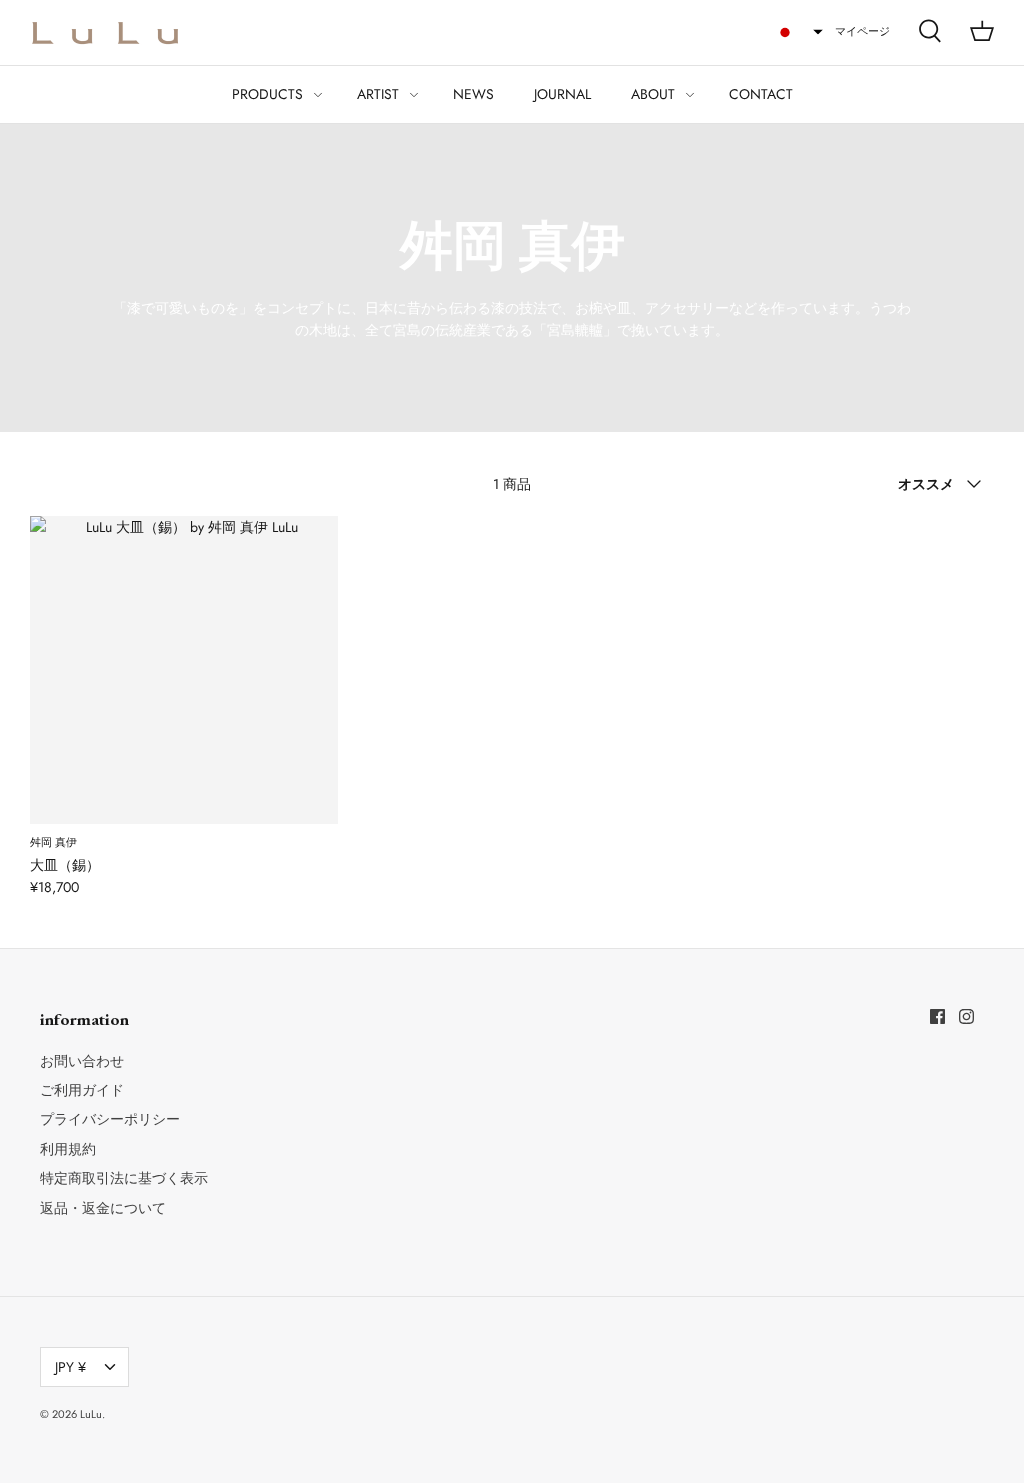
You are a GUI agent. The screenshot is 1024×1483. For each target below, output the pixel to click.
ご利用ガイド (82, 1090)
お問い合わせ (82, 1061)
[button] (799, 32)
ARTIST (378, 94)
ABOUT (653, 94)
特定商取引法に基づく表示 (124, 1178)
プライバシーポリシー (110, 1119)
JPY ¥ (70, 1367)
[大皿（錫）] (184, 670)
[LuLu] (105, 32)
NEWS (473, 94)
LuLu (91, 1414)
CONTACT (761, 94)
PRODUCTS (267, 94)
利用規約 (68, 1149)
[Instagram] (966, 1016)
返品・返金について (103, 1208)
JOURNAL (562, 94)
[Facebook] (937, 1016)
